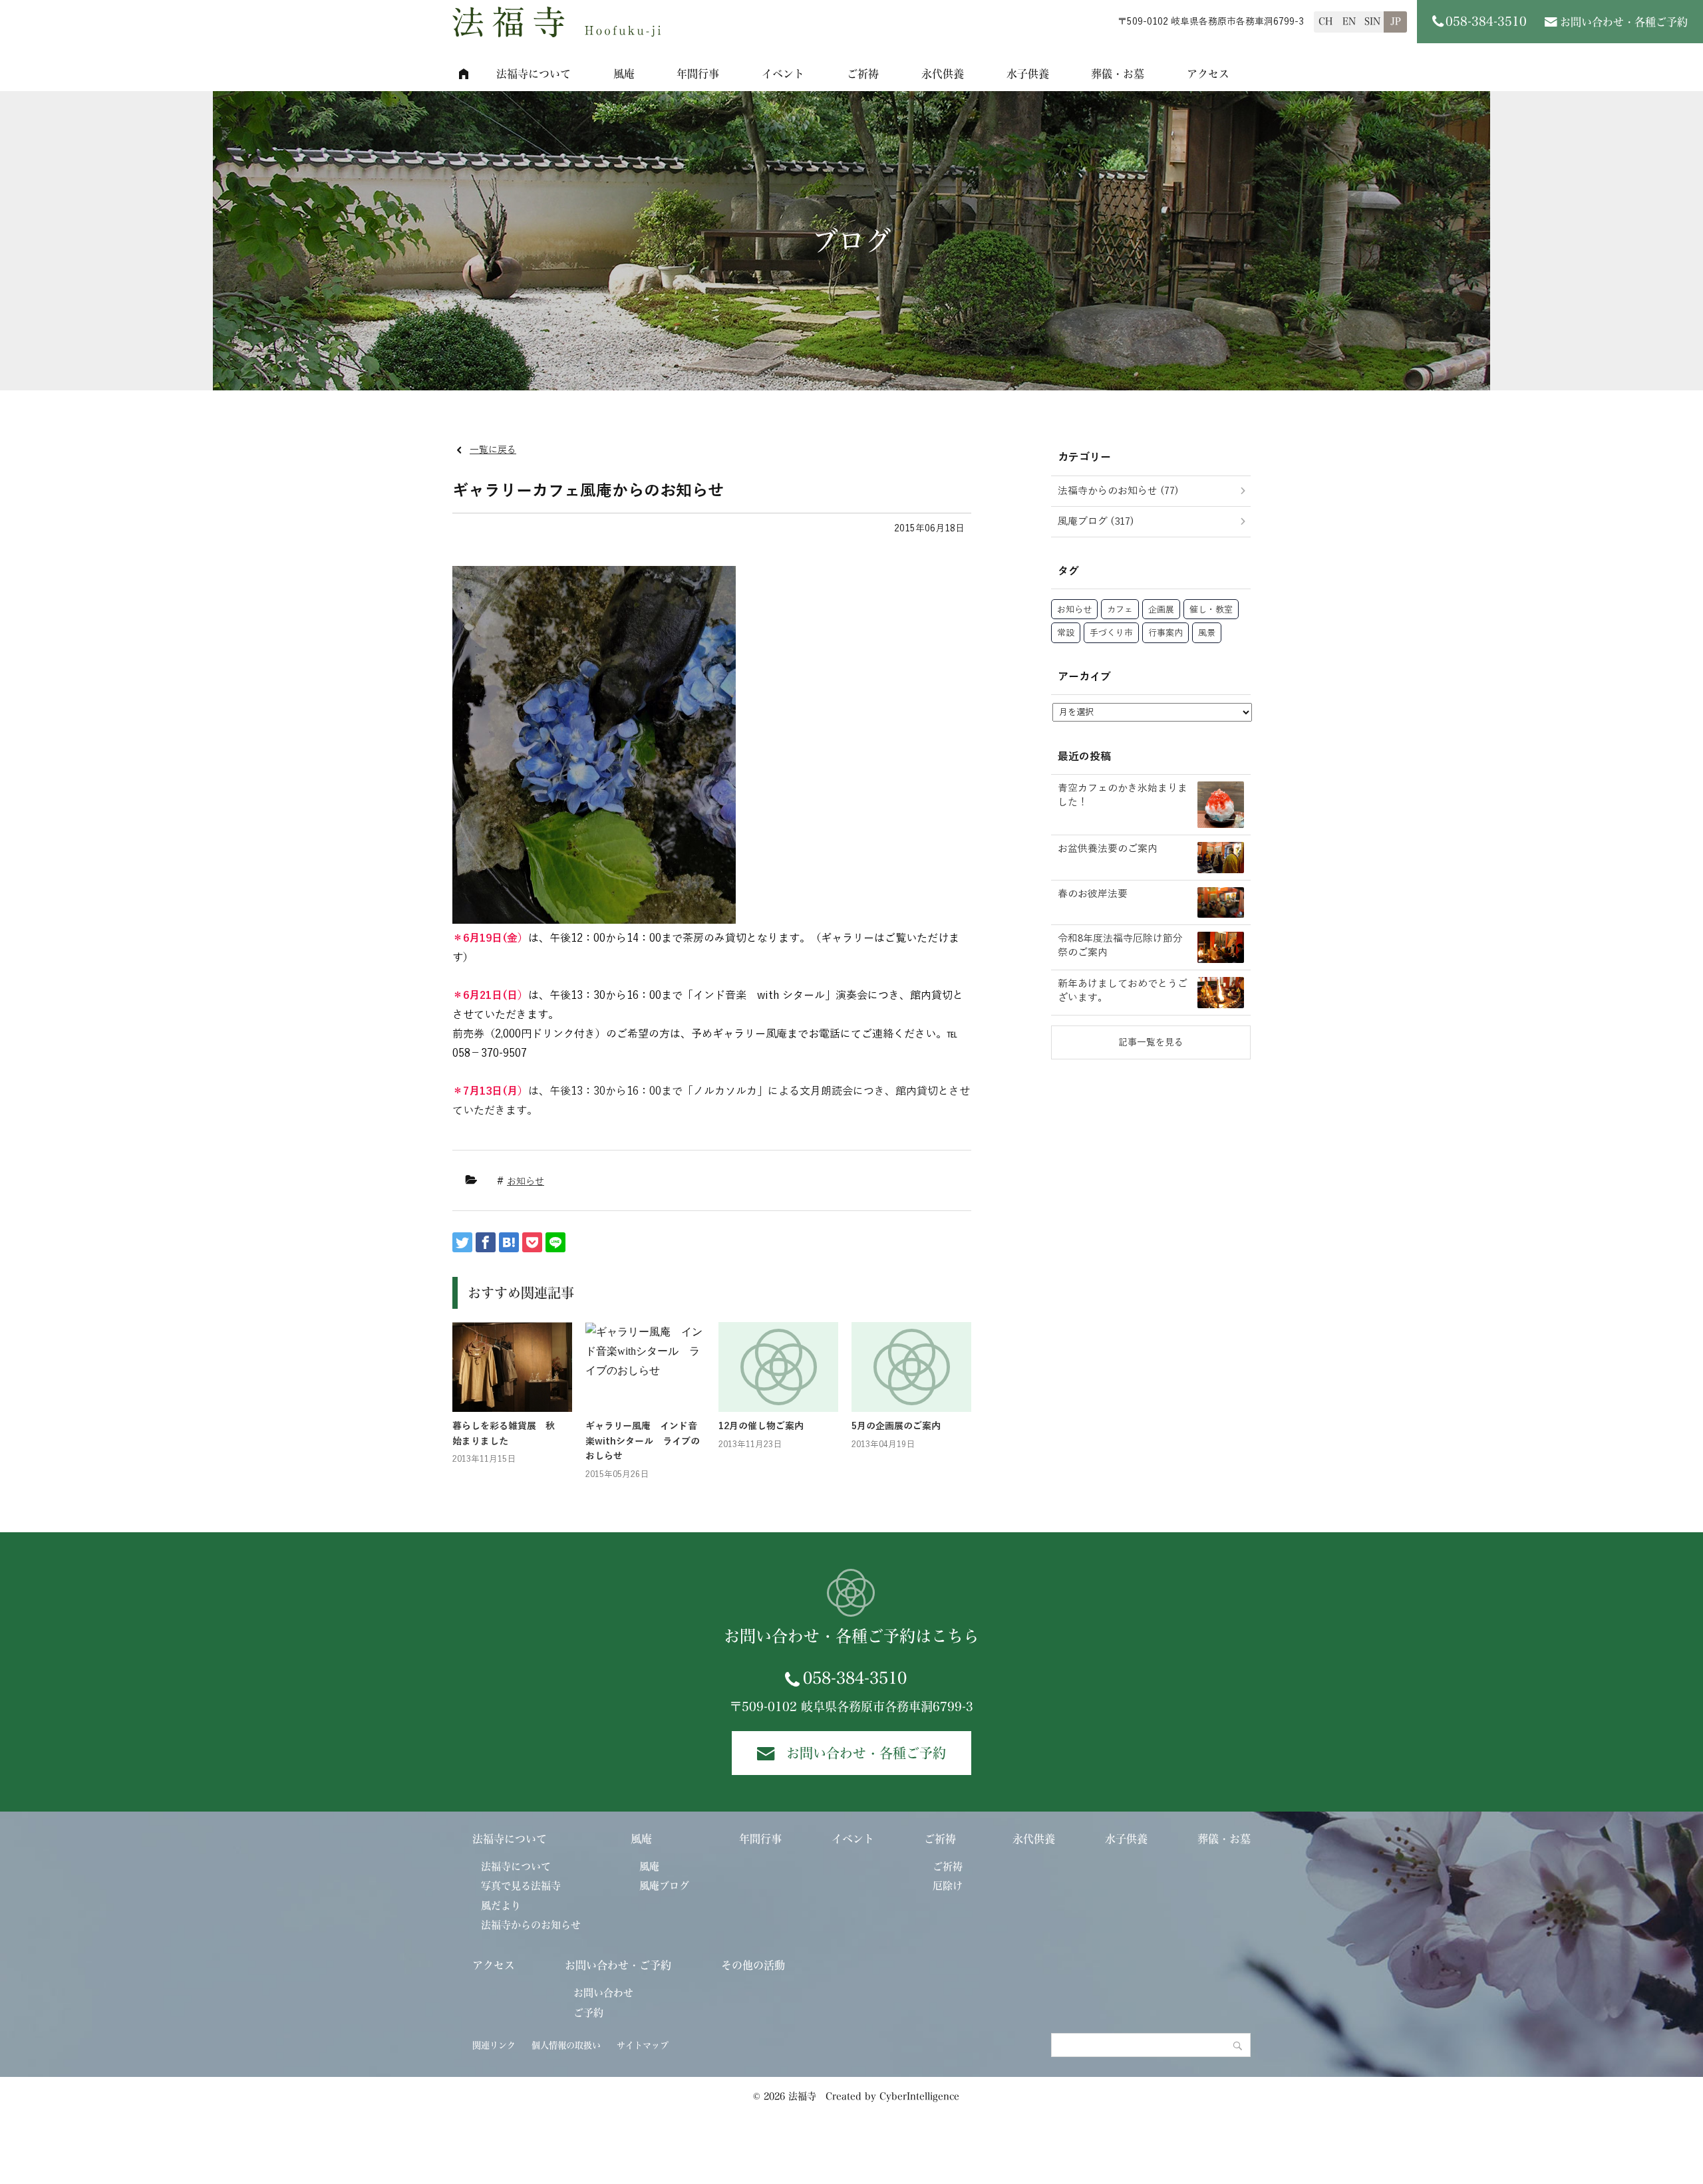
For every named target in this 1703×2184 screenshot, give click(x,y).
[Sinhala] (1372, 22)
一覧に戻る (493, 450)
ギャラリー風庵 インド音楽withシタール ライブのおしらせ (643, 1441)
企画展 (1161, 610)
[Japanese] (1395, 22)
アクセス (1208, 74)
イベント (783, 74)
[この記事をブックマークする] (509, 1242)
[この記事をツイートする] (462, 1242)
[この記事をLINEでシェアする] (555, 1242)
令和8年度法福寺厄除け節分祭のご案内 (1120, 945)
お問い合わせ (603, 1993)
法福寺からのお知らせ (531, 1925)
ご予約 (588, 2013)
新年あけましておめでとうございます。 (1123, 991)
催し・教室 (1211, 610)
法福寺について (534, 74)
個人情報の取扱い (566, 2045)
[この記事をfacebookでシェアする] (486, 1242)
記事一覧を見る (1151, 1042)
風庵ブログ (664, 1886)
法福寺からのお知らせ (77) (1118, 491)
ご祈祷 (863, 74)
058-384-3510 (855, 1678)
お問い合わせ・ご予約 (618, 1965)
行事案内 (1165, 633)
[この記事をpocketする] (532, 1242)
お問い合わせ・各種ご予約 (1624, 22)
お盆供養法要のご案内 (1108, 849)
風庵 (624, 74)
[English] (1349, 22)
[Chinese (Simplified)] (1325, 22)
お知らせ (526, 1181)
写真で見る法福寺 (521, 1886)
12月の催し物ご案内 (761, 1426)
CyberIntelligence (919, 2096)
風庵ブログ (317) (1096, 521)
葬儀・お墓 (1118, 74)
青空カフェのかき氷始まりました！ (1123, 795)
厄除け (948, 1886)
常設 (1066, 633)
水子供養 (1028, 74)
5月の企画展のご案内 (896, 1426)
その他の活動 (753, 1965)
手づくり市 (1111, 633)
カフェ (1120, 610)
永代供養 (943, 74)
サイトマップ (643, 2045)
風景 (1207, 633)
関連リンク (494, 2045)
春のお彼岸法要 (1093, 894)
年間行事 (698, 74)
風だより (501, 1906)
